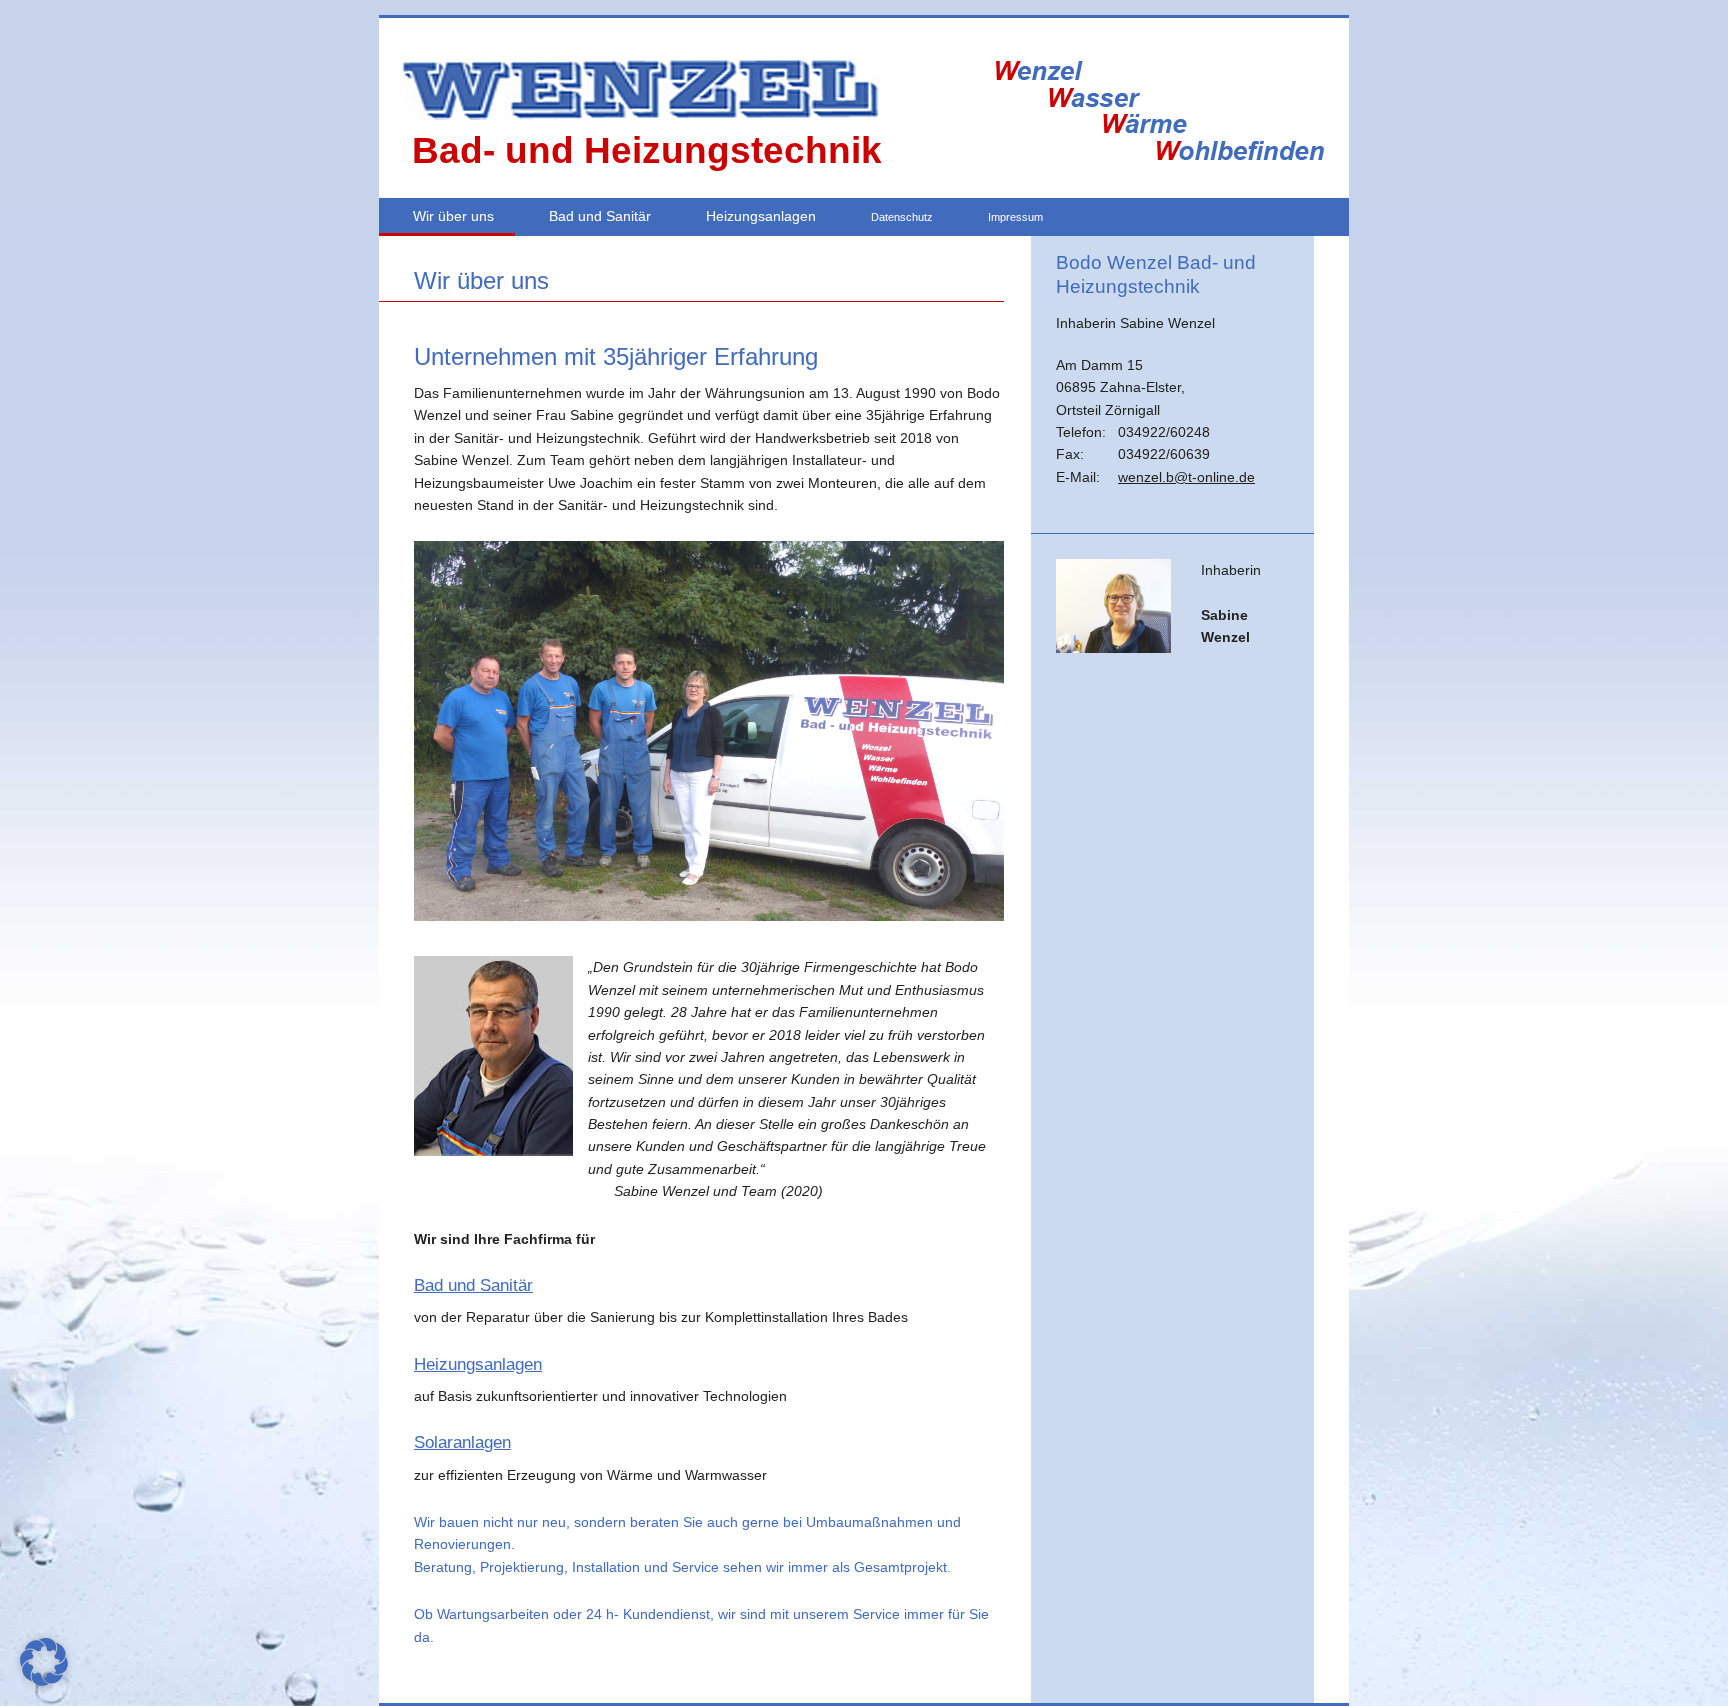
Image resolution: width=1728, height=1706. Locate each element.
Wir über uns (453, 216)
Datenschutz (902, 217)
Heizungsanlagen (761, 216)
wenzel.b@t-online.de (1186, 477)
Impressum (1015, 217)
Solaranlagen (462, 1442)
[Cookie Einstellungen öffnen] (44, 1681)
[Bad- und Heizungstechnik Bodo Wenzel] (638, 115)
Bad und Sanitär (600, 216)
